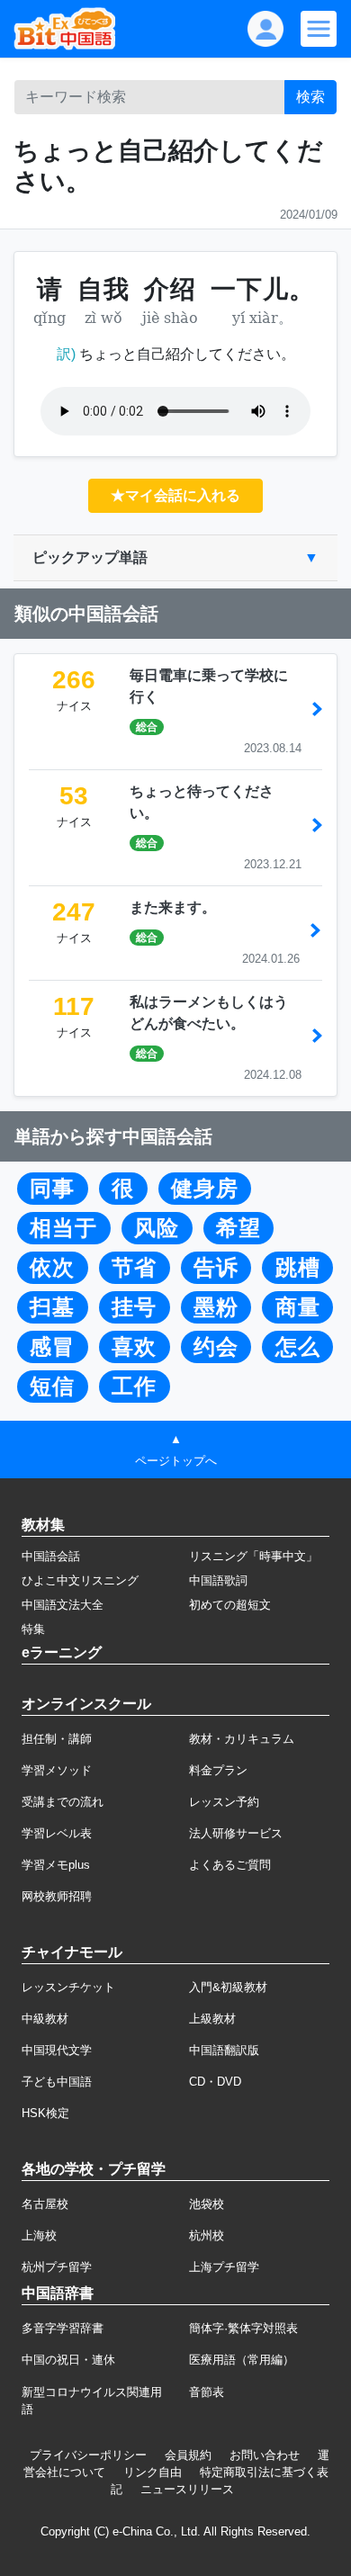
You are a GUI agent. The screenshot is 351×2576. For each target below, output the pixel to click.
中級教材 (45, 2019)
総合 (147, 727)
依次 (52, 1268)
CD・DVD (215, 2082)
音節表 (207, 2392)
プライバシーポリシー (88, 2455)
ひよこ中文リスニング (80, 1580)
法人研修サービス (236, 1833)
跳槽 (298, 1268)
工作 (134, 1387)
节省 (134, 1268)
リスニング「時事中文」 (253, 1556)
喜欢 (134, 1347)
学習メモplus (56, 1865)
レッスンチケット (68, 1987)
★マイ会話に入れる (175, 495)
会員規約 (188, 2455)
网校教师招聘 (57, 1896)
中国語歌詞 (218, 1580)
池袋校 (207, 2204)
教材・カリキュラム (242, 1739)
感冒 (52, 1347)
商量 (298, 1307)
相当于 (63, 1228)
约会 (216, 1347)
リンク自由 (153, 2472)
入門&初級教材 (228, 1987)
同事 (52, 1189)
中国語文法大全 (63, 1605)
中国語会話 (51, 1556)
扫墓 (52, 1307)
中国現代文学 (57, 2050)
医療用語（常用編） (242, 2360)
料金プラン (218, 1770)
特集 (33, 1629)
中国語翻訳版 (224, 2050)
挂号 (134, 1307)
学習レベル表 (57, 1833)
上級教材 (212, 2019)
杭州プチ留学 (57, 2267)
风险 (157, 1228)
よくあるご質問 (230, 1865)
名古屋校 (45, 2204)
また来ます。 (173, 907)
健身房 (205, 1189)
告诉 (216, 1268)
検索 (310, 97)
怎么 (298, 1347)
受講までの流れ (63, 1802)
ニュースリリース (187, 2489)
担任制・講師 (57, 1739)
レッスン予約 (224, 1802)
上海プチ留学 (224, 2267)
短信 (52, 1387)
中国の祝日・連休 (68, 2360)
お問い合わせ (265, 2455)
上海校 (39, 2235)
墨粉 (216, 1307)
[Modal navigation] (319, 29)
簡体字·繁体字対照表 (243, 2328)
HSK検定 (45, 2113)
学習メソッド (57, 1770)
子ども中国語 (57, 2082)
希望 (238, 1228)
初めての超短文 (230, 1605)
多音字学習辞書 (63, 2328)
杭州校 (207, 2235)
